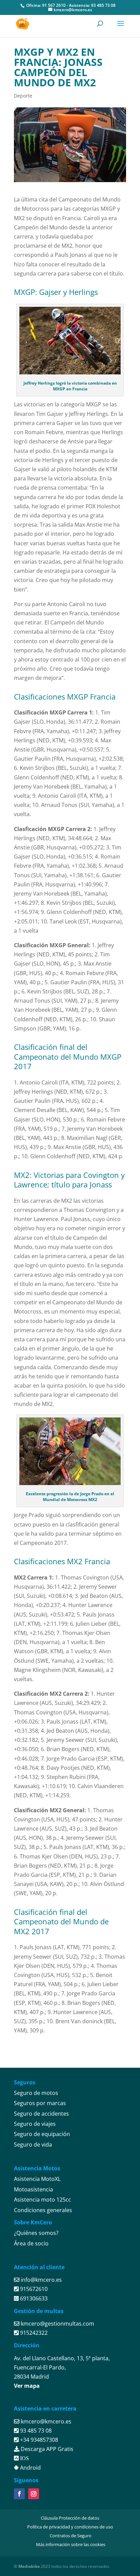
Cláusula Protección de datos (70, 2518)
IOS (24, 2458)
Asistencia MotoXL (37, 2179)
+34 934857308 (38, 2440)
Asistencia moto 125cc (42, 2200)
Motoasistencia (33, 2189)
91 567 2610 (54, 5)
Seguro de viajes (35, 2124)
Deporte (23, 96)
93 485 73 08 (103, 5)
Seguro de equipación (42, 2134)
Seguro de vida (33, 2145)
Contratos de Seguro (71, 2536)
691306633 (33, 2298)
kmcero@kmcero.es (46, 2421)
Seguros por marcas (40, 2103)
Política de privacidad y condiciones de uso (70, 2527)
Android (30, 2468)
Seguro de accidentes (41, 2114)
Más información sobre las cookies (71, 2544)
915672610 (33, 2289)
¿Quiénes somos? (36, 2233)
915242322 (33, 2333)
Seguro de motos (36, 2093)
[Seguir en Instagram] (34, 2494)
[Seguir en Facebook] (19, 2494)
